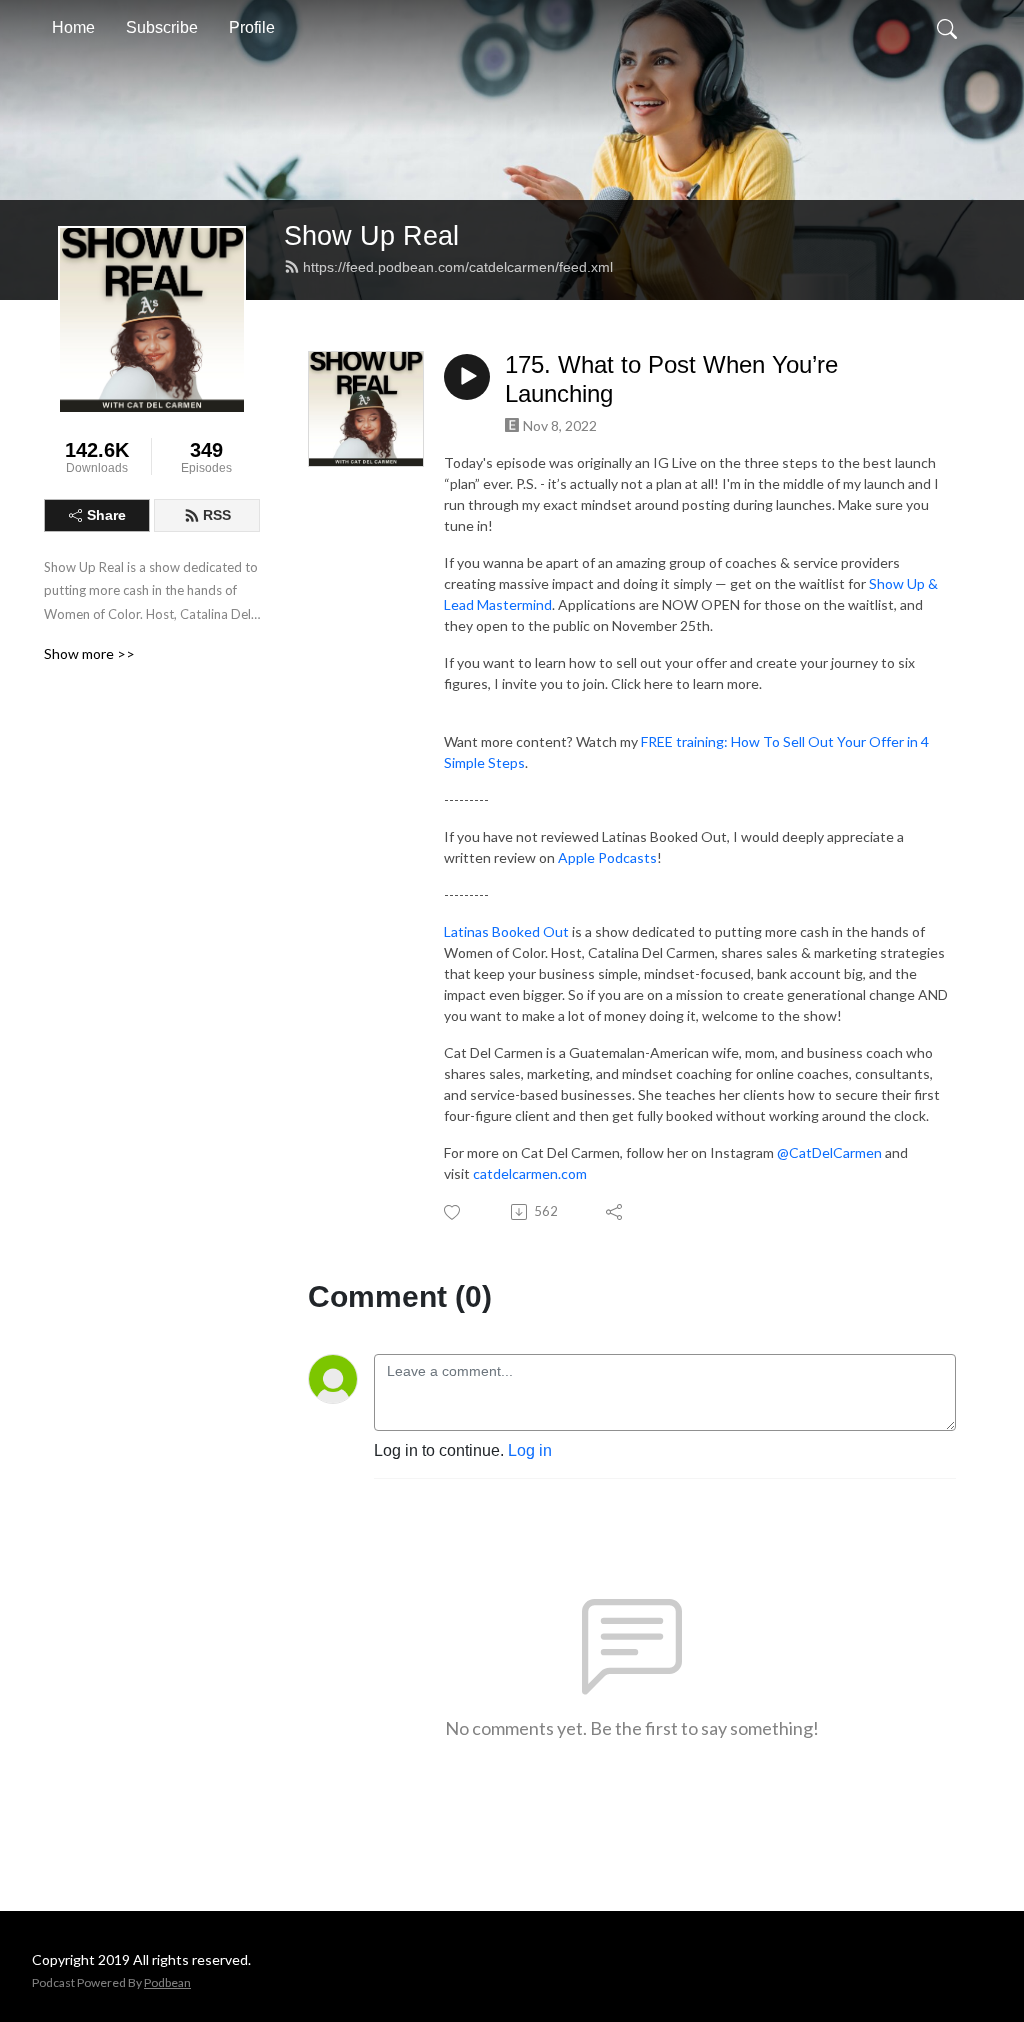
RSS (217, 515)
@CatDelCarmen (829, 1152)
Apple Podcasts (607, 857)
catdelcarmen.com (530, 1173)
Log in (530, 1450)
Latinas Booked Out (506, 931)
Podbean (167, 1982)
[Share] (615, 1212)
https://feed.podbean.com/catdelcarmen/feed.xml (458, 267)
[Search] (947, 28)
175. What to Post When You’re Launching (671, 379)
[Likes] (453, 1212)
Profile (252, 27)
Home (73, 27)
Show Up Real (371, 235)
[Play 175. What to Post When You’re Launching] (467, 377)
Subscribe (162, 27)
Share (106, 515)
